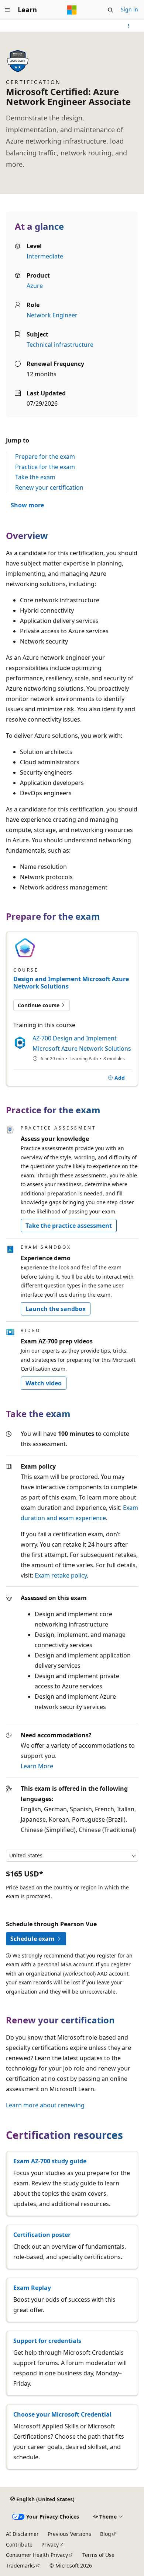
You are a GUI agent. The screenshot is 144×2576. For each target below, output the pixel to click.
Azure (35, 286)
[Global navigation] (7, 10)
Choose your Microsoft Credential (62, 2414)
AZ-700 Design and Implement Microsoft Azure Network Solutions (82, 1043)
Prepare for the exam (45, 457)
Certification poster (42, 2235)
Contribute (19, 2545)
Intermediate (45, 256)
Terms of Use (98, 2555)
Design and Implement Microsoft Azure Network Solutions (71, 983)
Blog (106, 2534)
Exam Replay (32, 2288)
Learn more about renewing (45, 2105)
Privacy (50, 2545)
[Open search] (110, 10)
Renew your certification (49, 487)
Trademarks (20, 2566)
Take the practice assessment (69, 1226)
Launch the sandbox (56, 1309)
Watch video (44, 1383)
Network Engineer (52, 315)
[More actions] (129, 26)
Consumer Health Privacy (37, 2555)
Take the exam (35, 477)
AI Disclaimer (22, 2534)
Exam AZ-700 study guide (50, 2161)
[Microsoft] (72, 10)
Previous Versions (69, 2534)
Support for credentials (47, 2341)
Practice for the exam (45, 467)
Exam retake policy (61, 1575)
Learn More (37, 1766)
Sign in (129, 9)
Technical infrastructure (60, 345)
